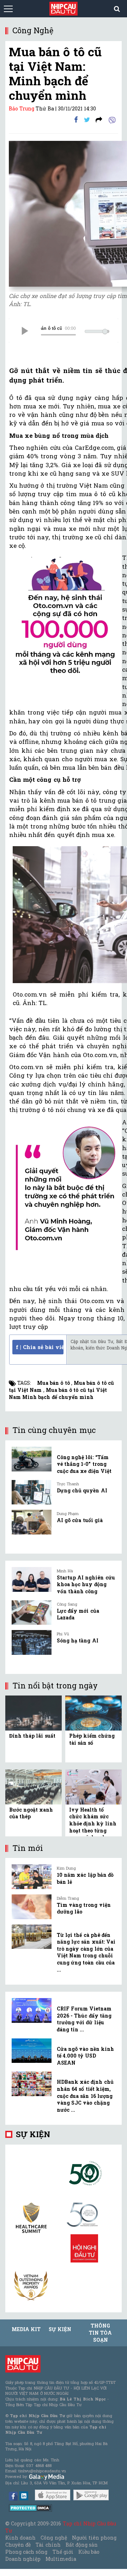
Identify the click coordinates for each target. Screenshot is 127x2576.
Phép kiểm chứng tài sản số (92, 1739)
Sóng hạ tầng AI (78, 1640)
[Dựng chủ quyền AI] (32, 1492)
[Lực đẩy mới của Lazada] (32, 1613)
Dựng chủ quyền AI (82, 1490)
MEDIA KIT (26, 2329)
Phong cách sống (26, 2552)
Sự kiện (33, 2134)
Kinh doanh (20, 2538)
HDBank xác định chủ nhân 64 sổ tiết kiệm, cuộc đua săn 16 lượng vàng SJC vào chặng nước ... (85, 2096)
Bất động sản (82, 2545)
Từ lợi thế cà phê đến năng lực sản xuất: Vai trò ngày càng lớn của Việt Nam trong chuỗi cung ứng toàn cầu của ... (86, 1952)
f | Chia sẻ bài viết (40, 1347)
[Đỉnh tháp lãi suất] (34, 1712)
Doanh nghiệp (23, 2559)
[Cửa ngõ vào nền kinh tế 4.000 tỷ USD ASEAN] (32, 2051)
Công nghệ (54, 2538)
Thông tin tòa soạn (100, 2333)
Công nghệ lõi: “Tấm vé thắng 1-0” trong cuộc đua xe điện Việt (84, 1464)
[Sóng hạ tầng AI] (32, 1642)
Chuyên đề (18, 2545)
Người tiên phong (94, 2538)
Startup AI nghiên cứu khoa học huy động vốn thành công (86, 1584)
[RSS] (99, 119)
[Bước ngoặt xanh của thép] (34, 1786)
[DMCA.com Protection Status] (31, 2507)
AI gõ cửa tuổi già (80, 1520)
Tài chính (48, 2545)
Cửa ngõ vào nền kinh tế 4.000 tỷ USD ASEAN (85, 2056)
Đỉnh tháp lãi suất (32, 1736)
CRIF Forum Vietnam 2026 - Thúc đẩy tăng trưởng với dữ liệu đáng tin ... (84, 2019)
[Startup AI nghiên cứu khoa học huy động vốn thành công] (32, 1579)
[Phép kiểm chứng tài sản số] (93, 1712)
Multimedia (61, 2559)
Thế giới (63, 2552)
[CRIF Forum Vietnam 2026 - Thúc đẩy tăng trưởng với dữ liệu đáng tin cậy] (32, 2010)
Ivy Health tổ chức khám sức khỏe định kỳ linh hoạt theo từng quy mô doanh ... (93, 1823)
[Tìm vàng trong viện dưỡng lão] (32, 1907)
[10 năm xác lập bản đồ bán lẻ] (32, 1877)
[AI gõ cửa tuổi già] (32, 1522)
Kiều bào (89, 2552)
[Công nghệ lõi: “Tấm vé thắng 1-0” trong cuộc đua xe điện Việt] (32, 1459)
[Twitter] (87, 119)
